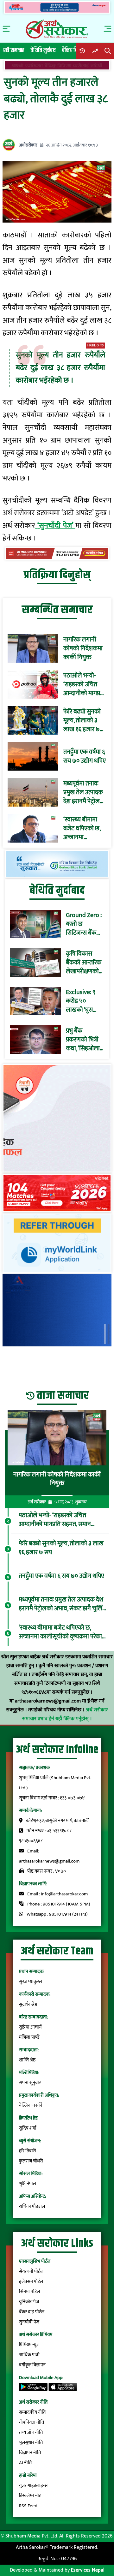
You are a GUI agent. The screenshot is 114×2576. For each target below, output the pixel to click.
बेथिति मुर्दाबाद (43, 50)
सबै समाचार (14, 50)
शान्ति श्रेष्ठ (27, 2060)
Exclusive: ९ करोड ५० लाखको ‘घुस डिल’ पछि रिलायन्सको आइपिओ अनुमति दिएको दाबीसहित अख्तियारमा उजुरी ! (85, 1001)
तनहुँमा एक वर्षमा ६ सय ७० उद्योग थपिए (85, 756)
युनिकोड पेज (29, 2302)
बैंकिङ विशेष (73, 50)
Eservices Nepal (88, 2570)
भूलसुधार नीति (31, 2443)
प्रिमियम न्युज (29, 2345)
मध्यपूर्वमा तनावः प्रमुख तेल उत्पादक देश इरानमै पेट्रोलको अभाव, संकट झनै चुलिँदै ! (85, 792)
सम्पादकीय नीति (32, 2412)
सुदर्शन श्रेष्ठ (28, 2004)
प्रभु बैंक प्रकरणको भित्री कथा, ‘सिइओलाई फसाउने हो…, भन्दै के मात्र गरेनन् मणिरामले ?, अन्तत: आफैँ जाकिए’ (85, 1040)
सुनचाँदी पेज (29, 2322)
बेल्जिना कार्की (31, 2105)
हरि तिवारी (28, 2151)
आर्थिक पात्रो (29, 2355)
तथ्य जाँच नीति (31, 2433)
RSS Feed (28, 2506)
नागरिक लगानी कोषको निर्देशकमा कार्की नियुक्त (83, 648)
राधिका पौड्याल (32, 2206)
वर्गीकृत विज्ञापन (32, 2365)
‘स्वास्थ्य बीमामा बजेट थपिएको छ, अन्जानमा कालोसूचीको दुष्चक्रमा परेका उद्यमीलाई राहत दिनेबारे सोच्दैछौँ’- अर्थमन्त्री (82, 828)
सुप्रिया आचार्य (30, 2027)
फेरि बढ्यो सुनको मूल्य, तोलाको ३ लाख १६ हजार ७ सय (82, 720)
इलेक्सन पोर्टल (31, 2282)
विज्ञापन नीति (30, 2453)
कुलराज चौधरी (31, 2161)
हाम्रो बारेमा (28, 2475)
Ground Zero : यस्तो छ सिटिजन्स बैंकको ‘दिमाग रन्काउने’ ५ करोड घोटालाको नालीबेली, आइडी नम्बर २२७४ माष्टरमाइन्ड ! (84, 924)
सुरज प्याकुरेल (31, 1982)
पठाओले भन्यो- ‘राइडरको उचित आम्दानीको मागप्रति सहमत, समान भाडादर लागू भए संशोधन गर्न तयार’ (84, 684)
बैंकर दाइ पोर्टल (32, 2312)
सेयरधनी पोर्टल (31, 2272)
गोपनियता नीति (32, 2422)
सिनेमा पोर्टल (29, 2292)
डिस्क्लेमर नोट (30, 2496)
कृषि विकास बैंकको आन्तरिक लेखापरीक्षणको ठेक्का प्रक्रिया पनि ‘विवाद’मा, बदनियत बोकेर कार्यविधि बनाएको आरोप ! (84, 963)
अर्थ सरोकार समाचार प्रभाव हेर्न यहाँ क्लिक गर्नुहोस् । (65, 1714)
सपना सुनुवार (30, 2083)
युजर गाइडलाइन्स (33, 2486)
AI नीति (25, 2463)
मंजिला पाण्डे (29, 2037)
